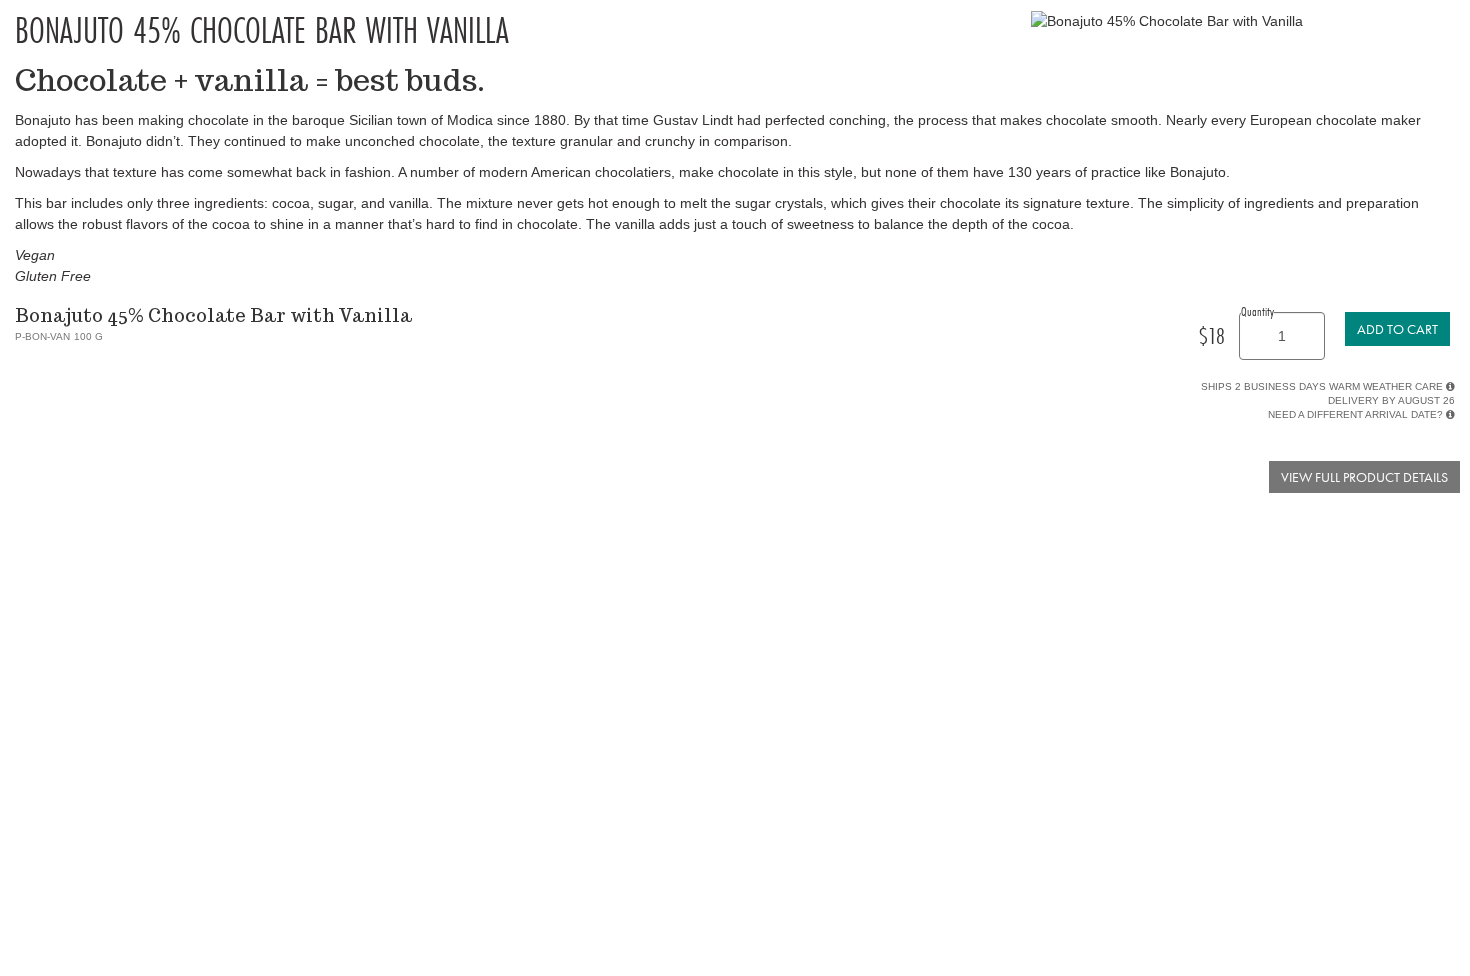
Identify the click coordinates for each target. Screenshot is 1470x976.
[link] (1397, 329)
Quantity (1257, 311)
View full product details (1364, 477)
